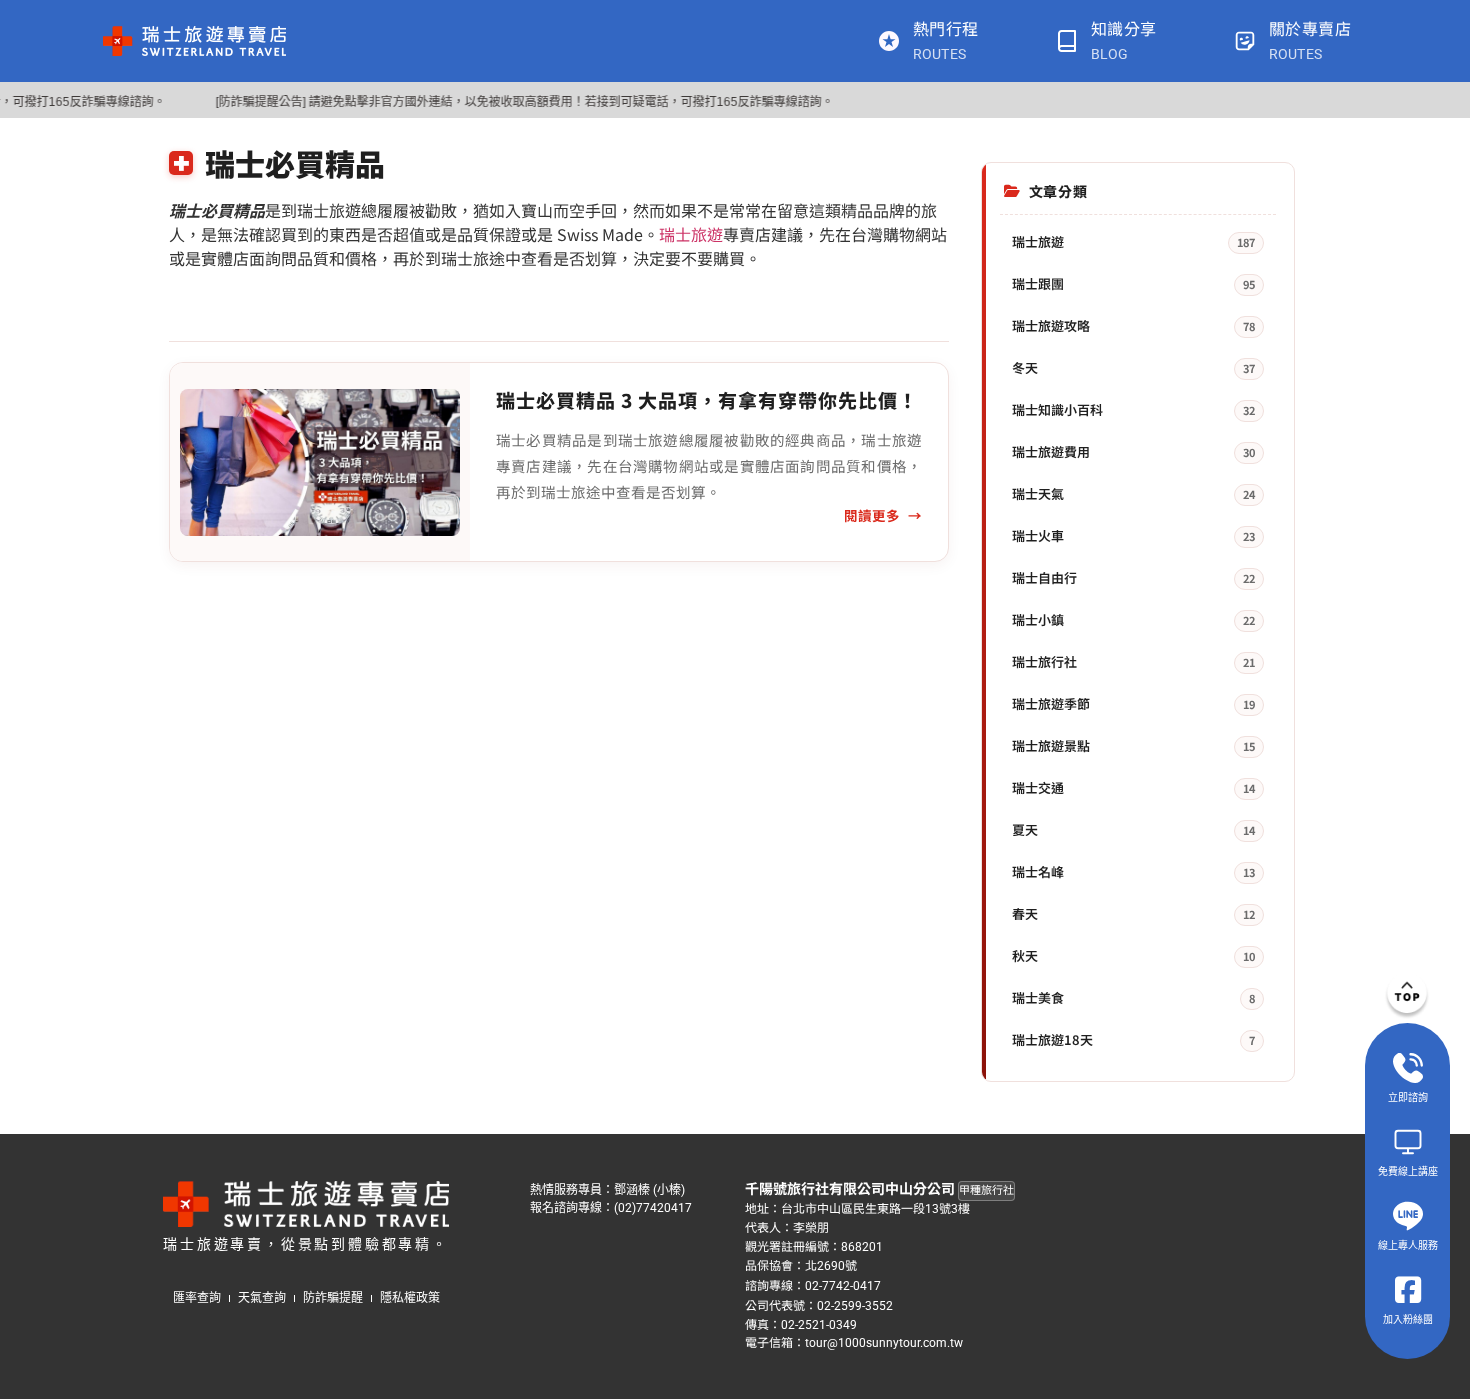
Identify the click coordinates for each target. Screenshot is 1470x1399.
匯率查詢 (197, 1298)
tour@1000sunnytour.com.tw (884, 1343)
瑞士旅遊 (691, 234)
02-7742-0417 (843, 1286)
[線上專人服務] (1408, 1216)
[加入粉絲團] (1408, 1290)
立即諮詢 (1408, 1097)
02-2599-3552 (855, 1305)
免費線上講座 (1408, 1171)
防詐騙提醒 (333, 1298)
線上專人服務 (1408, 1245)
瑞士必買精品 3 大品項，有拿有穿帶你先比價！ (707, 399)
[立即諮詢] (1408, 1068)
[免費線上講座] (1408, 1142)
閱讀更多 (872, 515)
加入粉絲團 (1408, 1319)
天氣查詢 (262, 1298)
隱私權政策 (410, 1298)
